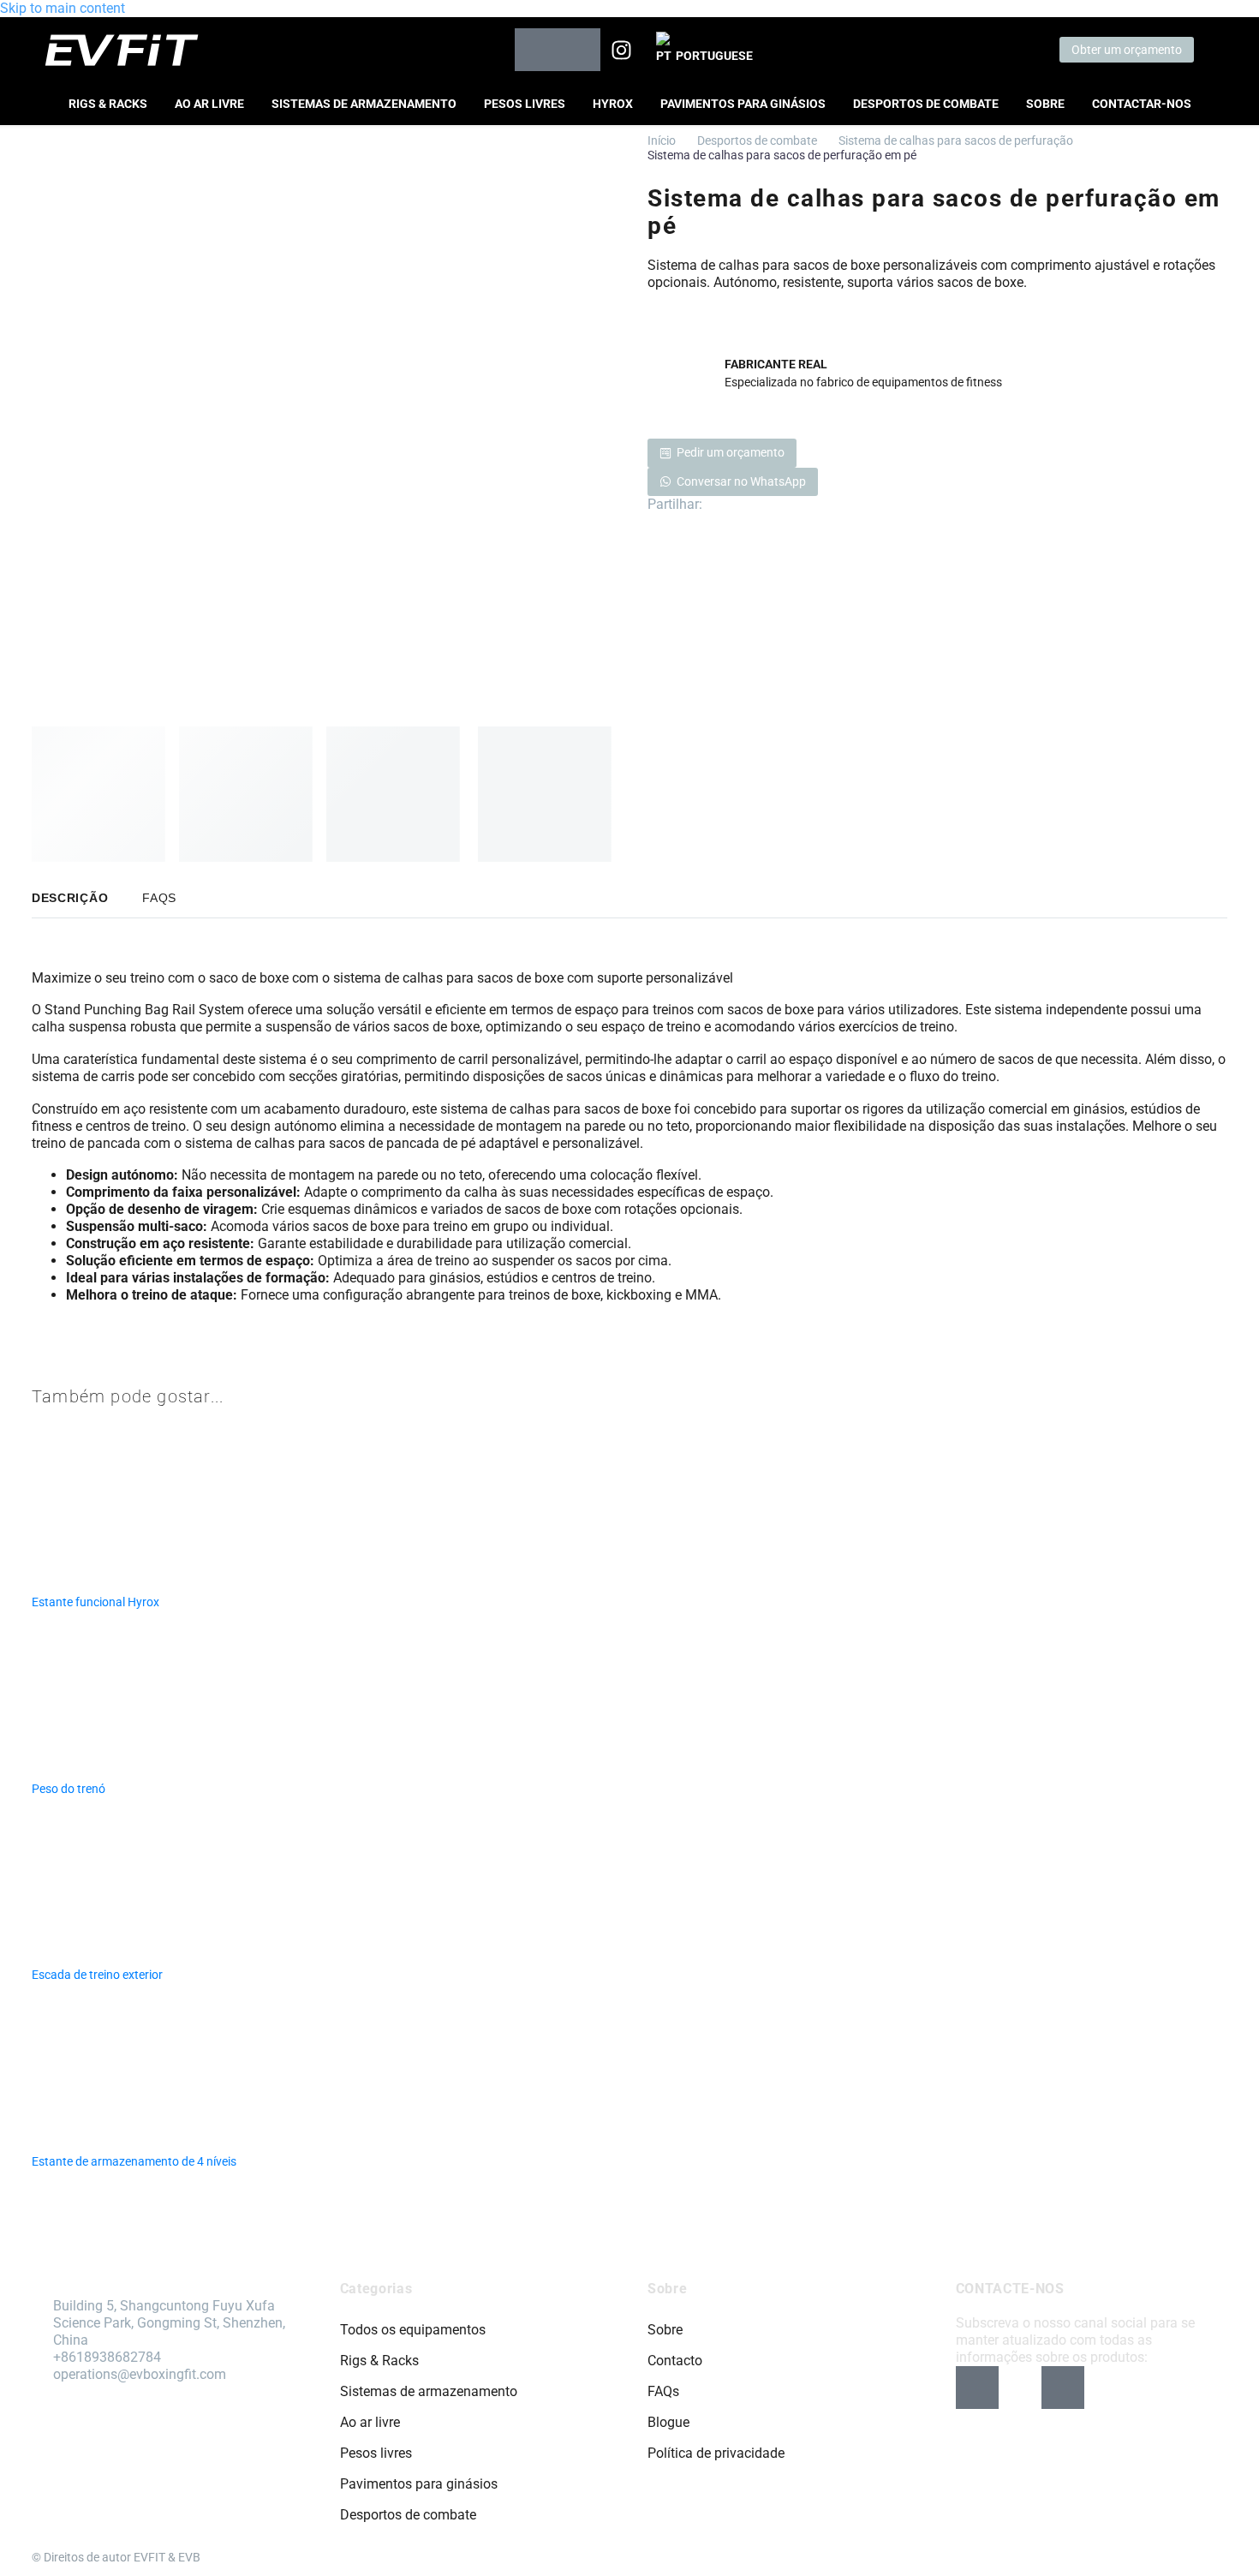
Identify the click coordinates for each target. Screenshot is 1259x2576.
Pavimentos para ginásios (743, 104)
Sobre (1045, 104)
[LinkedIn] (765, 505)
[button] (1213, 50)
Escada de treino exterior (97, 1975)
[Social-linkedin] (579, 50)
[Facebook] (713, 505)
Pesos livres (525, 104)
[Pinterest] (739, 505)
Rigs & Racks (108, 104)
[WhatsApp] (791, 505)
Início (662, 140)
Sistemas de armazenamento (364, 104)
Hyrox (613, 104)
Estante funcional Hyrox (95, 1602)
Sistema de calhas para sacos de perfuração (956, 140)
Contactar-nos (1142, 104)
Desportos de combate (926, 104)
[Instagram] (622, 50)
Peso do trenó (69, 1789)
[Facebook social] (536, 50)
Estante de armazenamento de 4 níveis (134, 2161)
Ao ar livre (209, 104)
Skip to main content (63, 8)
